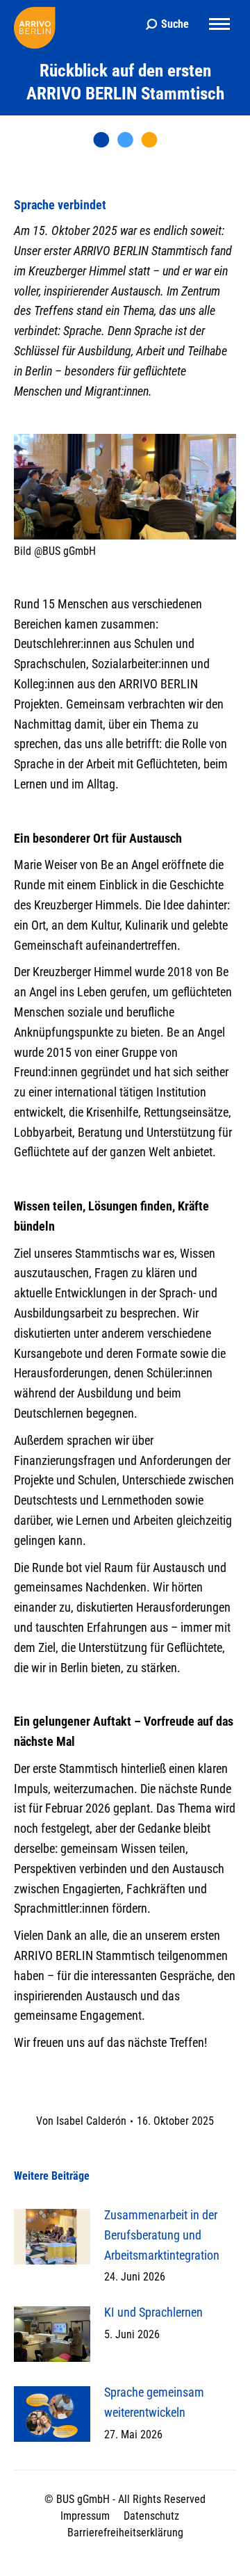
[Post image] (52, 2237)
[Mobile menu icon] (219, 24)
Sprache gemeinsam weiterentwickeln (154, 2402)
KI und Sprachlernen (153, 2312)
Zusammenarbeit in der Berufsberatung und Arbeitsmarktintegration (162, 2235)
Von (81, 2121)
